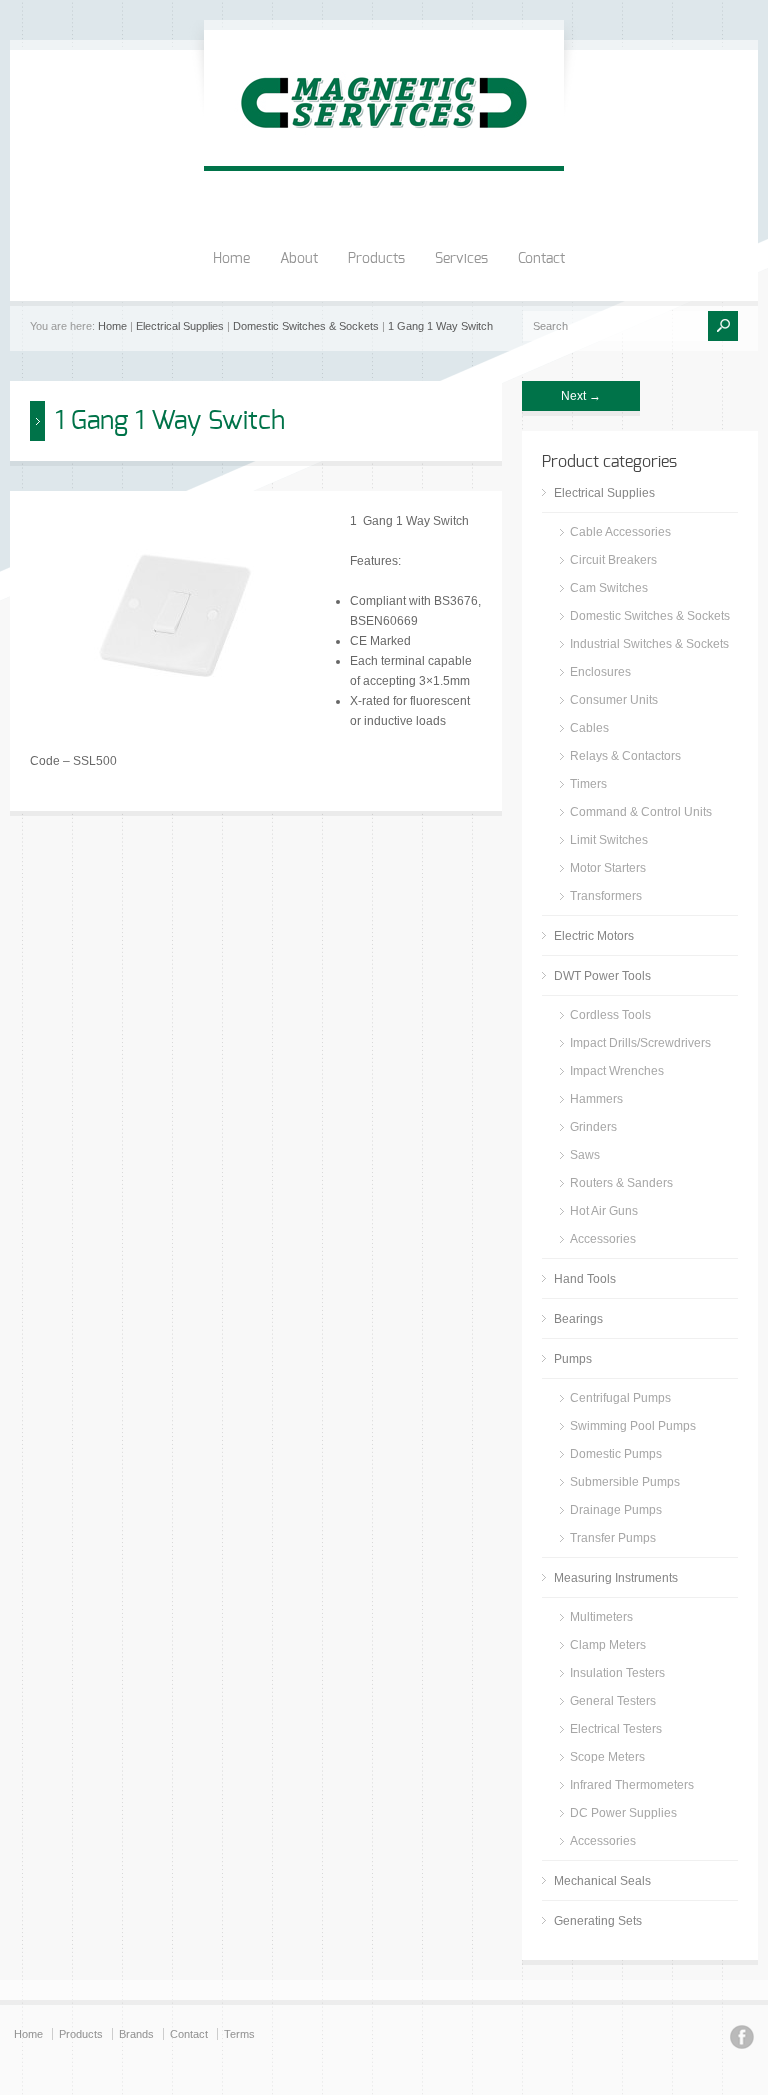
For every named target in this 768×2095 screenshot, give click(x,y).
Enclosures (600, 672)
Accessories (603, 1239)
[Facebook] (742, 2040)
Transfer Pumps (613, 1538)
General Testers (613, 1701)
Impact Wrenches (617, 1071)
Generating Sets (598, 1921)
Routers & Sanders (621, 1183)
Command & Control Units (641, 812)
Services (461, 259)
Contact (541, 259)
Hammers (596, 1099)
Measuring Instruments (616, 1578)
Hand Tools (585, 1279)
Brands (136, 2034)
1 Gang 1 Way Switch (440, 326)
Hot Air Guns (604, 1211)
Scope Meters (607, 1757)
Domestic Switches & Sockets (306, 326)
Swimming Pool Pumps (633, 1426)
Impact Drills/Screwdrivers (640, 1043)
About (299, 259)
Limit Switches (609, 840)
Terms (239, 2034)
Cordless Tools (610, 1015)
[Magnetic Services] (384, 146)
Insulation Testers (617, 1673)
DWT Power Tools (602, 976)
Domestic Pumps (616, 1454)
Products (376, 259)
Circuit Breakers (613, 560)
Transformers (606, 896)
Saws (585, 1155)
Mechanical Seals (602, 1881)
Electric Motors (594, 936)
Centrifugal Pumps (620, 1398)
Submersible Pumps (625, 1482)
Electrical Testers (616, 1729)
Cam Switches (609, 588)
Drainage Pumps (616, 1510)
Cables (589, 728)
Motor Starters (608, 868)
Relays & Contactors (625, 756)
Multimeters (601, 1617)
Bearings (578, 1319)
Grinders (593, 1127)
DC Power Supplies (623, 1813)
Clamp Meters (608, 1645)
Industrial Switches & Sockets (649, 644)
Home (231, 259)
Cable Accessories (620, 532)
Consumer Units (614, 700)
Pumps (573, 1359)
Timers (588, 784)
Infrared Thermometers (632, 1785)
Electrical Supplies (180, 326)
